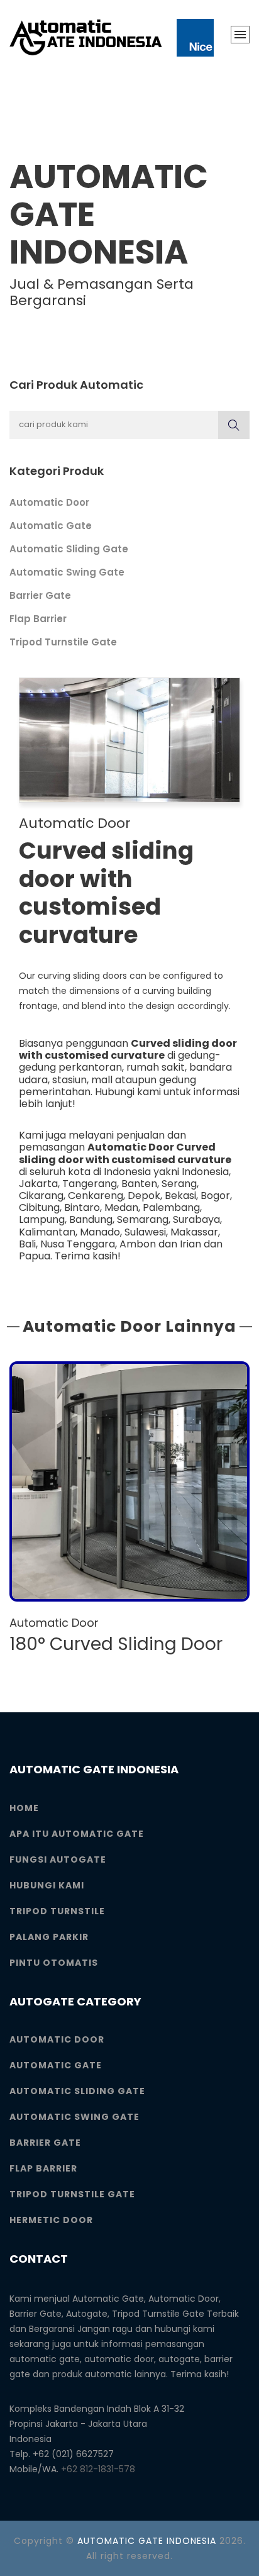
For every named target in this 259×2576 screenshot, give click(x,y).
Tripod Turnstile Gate (63, 642)
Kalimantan (47, 1232)
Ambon (138, 1244)
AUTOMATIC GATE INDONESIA (147, 2541)
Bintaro (82, 1207)
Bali (27, 1244)
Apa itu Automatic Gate (77, 1834)
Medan (121, 1207)
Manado (100, 1232)
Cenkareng (96, 1196)
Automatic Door (49, 502)
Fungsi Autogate (58, 1860)
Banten (139, 1184)
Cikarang (41, 1196)
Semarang (143, 1219)
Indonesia (205, 1172)
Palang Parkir (49, 1937)
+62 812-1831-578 (98, 2469)
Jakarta (38, 1184)
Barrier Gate (40, 595)
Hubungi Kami (47, 1885)
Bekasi (180, 1196)
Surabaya (196, 1219)
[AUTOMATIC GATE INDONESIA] (112, 38)
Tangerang (90, 1184)
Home (24, 1808)
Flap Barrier (38, 619)
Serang (179, 1184)
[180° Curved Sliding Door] (129, 1481)
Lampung (42, 1219)
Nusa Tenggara (78, 1244)
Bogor (215, 1196)
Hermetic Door (51, 2220)
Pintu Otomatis (54, 1963)
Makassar (194, 1232)
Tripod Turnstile (57, 1911)
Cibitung (39, 1207)
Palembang (171, 1207)
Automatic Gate (51, 526)
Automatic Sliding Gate (69, 549)
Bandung (91, 1219)
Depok (144, 1196)
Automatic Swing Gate (67, 572)
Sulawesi (145, 1232)
